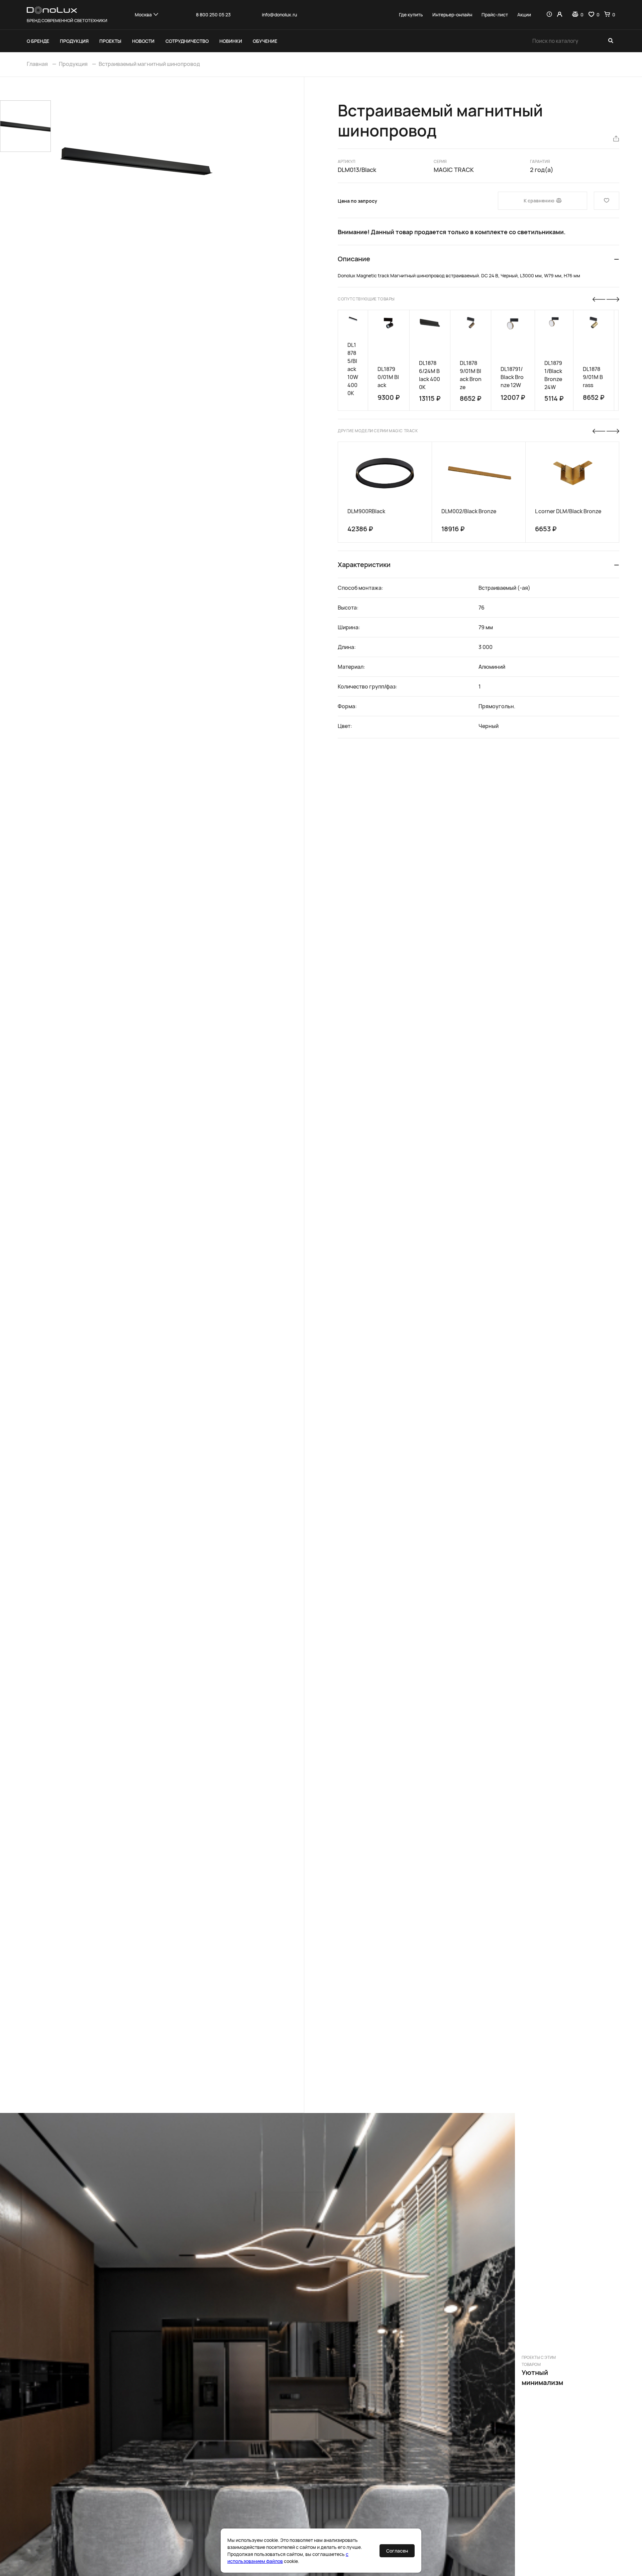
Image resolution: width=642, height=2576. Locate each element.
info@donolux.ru (279, 15)
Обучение (265, 41)
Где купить (411, 15)
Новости (143, 41)
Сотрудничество (187, 41)
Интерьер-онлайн (452, 15)
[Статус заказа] (549, 15)
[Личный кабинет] (560, 15)
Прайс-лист (495, 15)
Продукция (74, 41)
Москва (143, 15)
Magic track (454, 170)
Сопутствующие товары (366, 299)
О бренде (38, 41)
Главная (37, 64)
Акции (524, 15)
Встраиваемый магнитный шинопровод (149, 64)
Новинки (231, 41)
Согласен (397, 2551)
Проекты (110, 41)
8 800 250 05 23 (213, 15)
